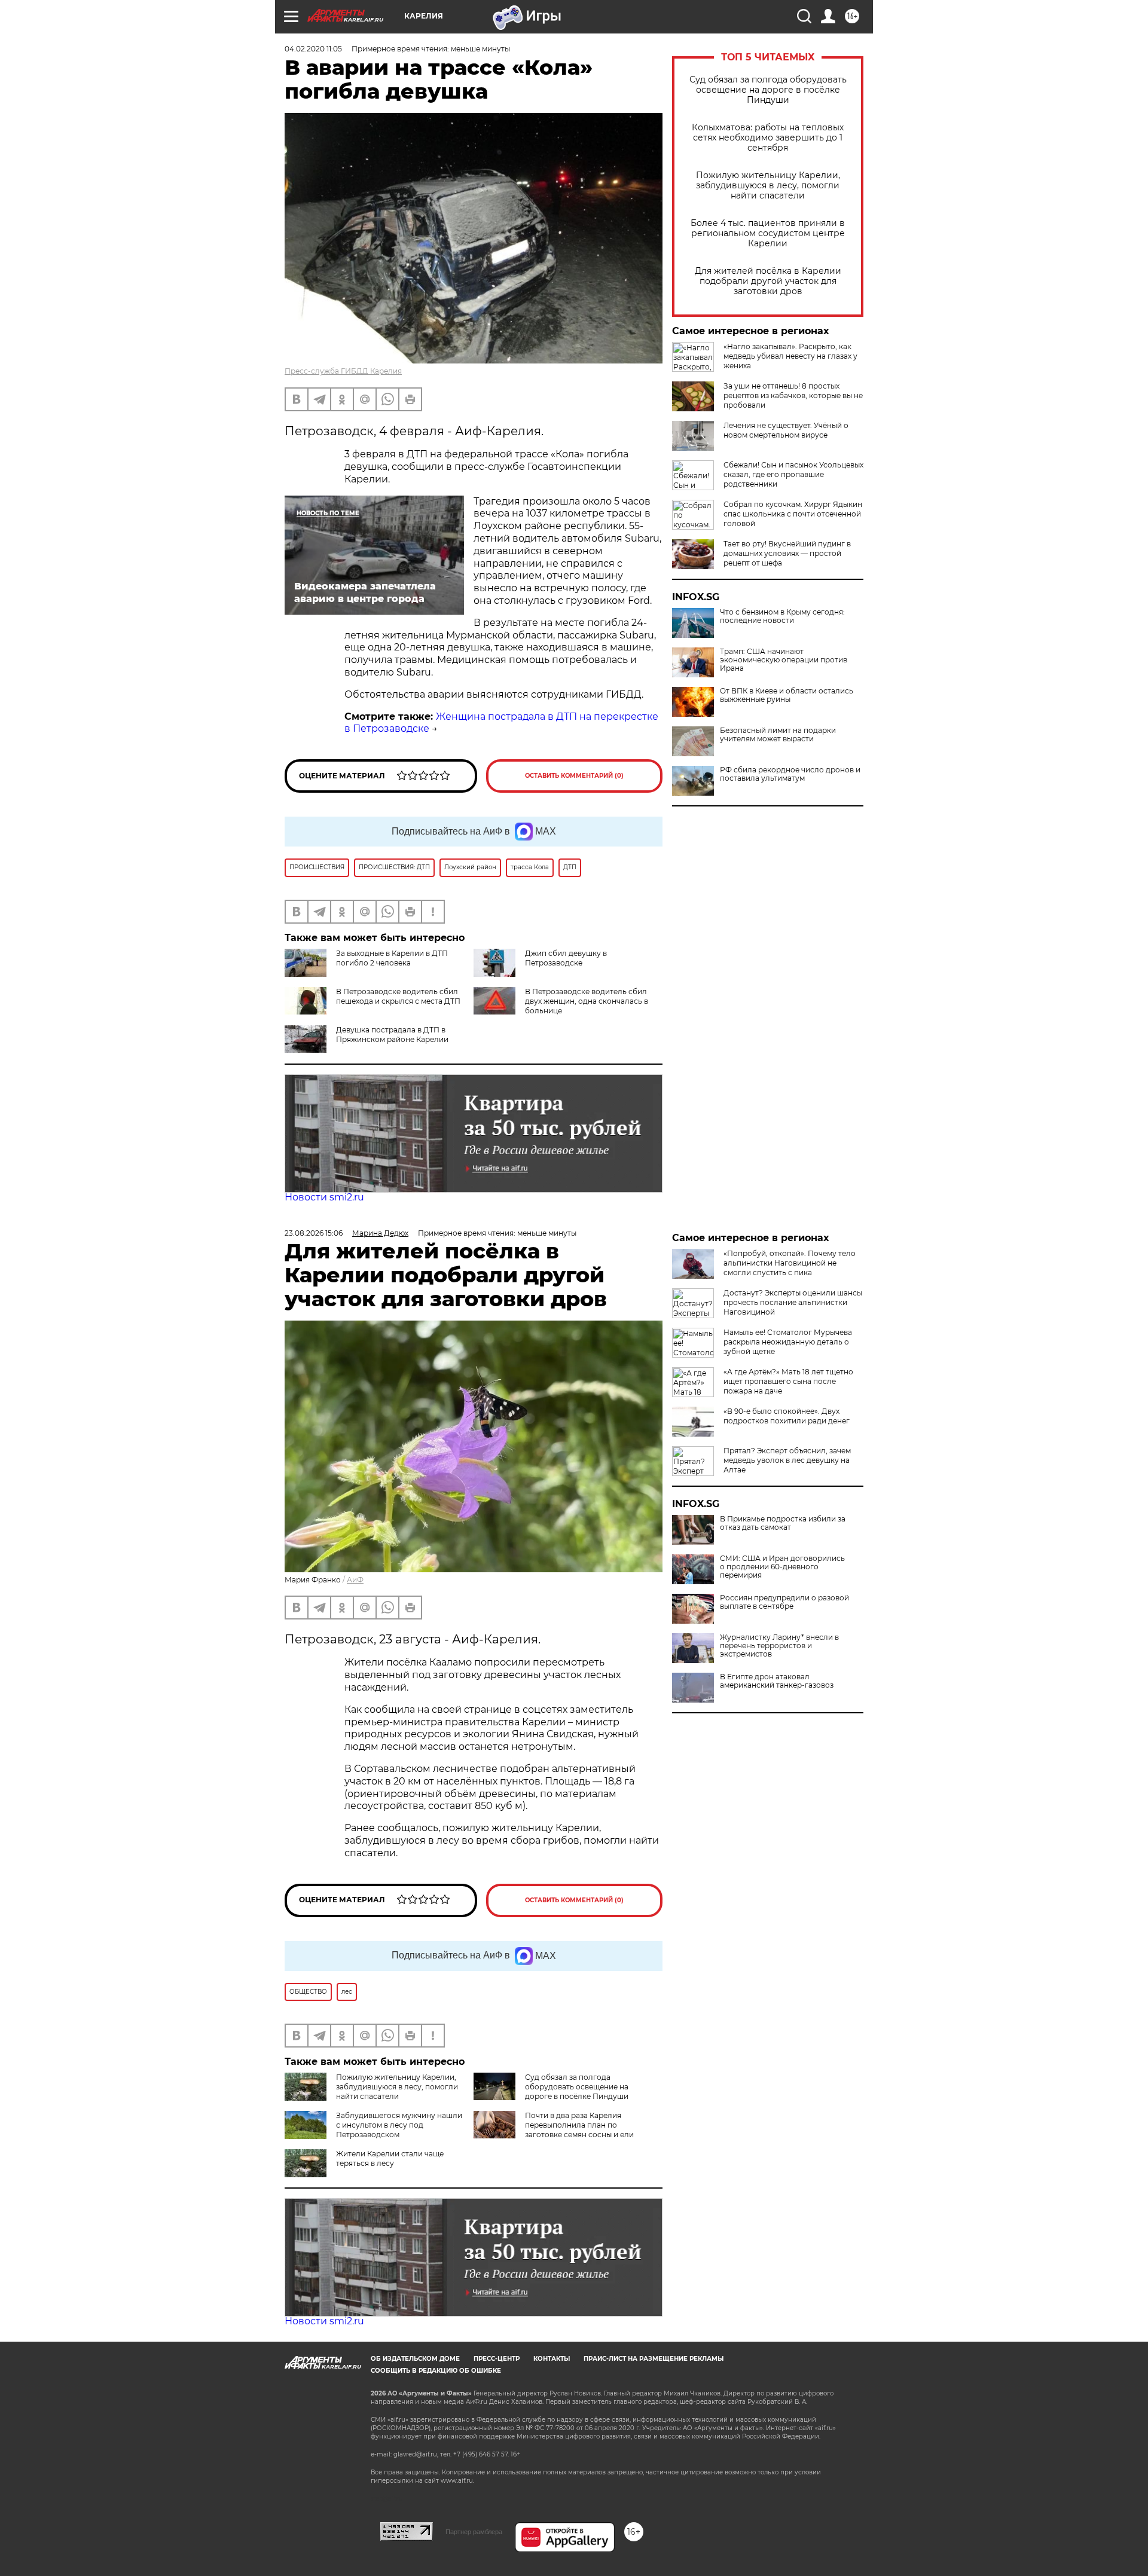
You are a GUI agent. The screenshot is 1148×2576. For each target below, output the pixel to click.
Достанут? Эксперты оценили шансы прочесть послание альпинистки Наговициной (793, 1302)
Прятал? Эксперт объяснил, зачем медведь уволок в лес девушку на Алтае (787, 1460)
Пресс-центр (497, 2359)
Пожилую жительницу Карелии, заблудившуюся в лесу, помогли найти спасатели (768, 186)
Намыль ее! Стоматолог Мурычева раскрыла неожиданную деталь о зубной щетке (788, 1342)
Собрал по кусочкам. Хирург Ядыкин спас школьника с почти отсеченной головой (793, 514)
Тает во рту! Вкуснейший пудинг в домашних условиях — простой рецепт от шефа (787, 553)
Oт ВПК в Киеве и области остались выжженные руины (787, 695)
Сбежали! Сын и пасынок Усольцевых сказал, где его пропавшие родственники (793, 474)
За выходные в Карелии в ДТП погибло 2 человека (392, 958)
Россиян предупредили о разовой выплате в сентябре (784, 1602)
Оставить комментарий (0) (574, 776)
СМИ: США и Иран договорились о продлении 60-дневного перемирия (782, 1567)
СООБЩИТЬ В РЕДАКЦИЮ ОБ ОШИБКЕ (436, 2371)
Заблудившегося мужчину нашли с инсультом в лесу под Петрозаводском (399, 2125)
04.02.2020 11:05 (313, 49)
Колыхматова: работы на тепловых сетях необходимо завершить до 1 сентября (768, 138)
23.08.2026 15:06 (314, 1233)
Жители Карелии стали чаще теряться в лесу (390, 2158)
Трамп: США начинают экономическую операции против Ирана (784, 660)
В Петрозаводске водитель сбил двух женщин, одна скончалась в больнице (587, 1001)
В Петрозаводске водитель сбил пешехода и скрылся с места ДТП (398, 996)
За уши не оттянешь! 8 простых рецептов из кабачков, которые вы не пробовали (793, 395)
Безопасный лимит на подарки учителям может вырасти (778, 735)
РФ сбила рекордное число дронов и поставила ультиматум (790, 774)
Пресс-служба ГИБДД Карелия (343, 371)
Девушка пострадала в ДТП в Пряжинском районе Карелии (392, 1035)
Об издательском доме (415, 2359)
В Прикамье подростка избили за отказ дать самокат (783, 1523)
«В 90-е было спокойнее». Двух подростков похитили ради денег (787, 1416)
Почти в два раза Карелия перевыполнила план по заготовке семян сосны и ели (579, 2125)
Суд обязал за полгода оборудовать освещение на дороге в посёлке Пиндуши (768, 90)
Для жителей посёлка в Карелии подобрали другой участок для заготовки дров (768, 281)
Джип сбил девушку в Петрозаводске (566, 958)
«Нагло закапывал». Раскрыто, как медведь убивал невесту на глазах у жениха (790, 356)
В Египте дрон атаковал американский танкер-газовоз (777, 1681)
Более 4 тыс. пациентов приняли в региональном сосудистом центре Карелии (768, 233)
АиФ (355, 1580)
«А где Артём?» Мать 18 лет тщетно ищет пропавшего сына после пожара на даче (788, 1381)
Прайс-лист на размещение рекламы (654, 2359)
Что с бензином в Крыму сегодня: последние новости (782, 616)
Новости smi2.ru (324, 1197)
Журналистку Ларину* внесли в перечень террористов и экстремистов (779, 1646)
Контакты (552, 2359)
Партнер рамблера (474, 2532)
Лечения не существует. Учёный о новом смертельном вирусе (786, 430)
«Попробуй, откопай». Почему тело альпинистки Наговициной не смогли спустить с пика (790, 1263)
